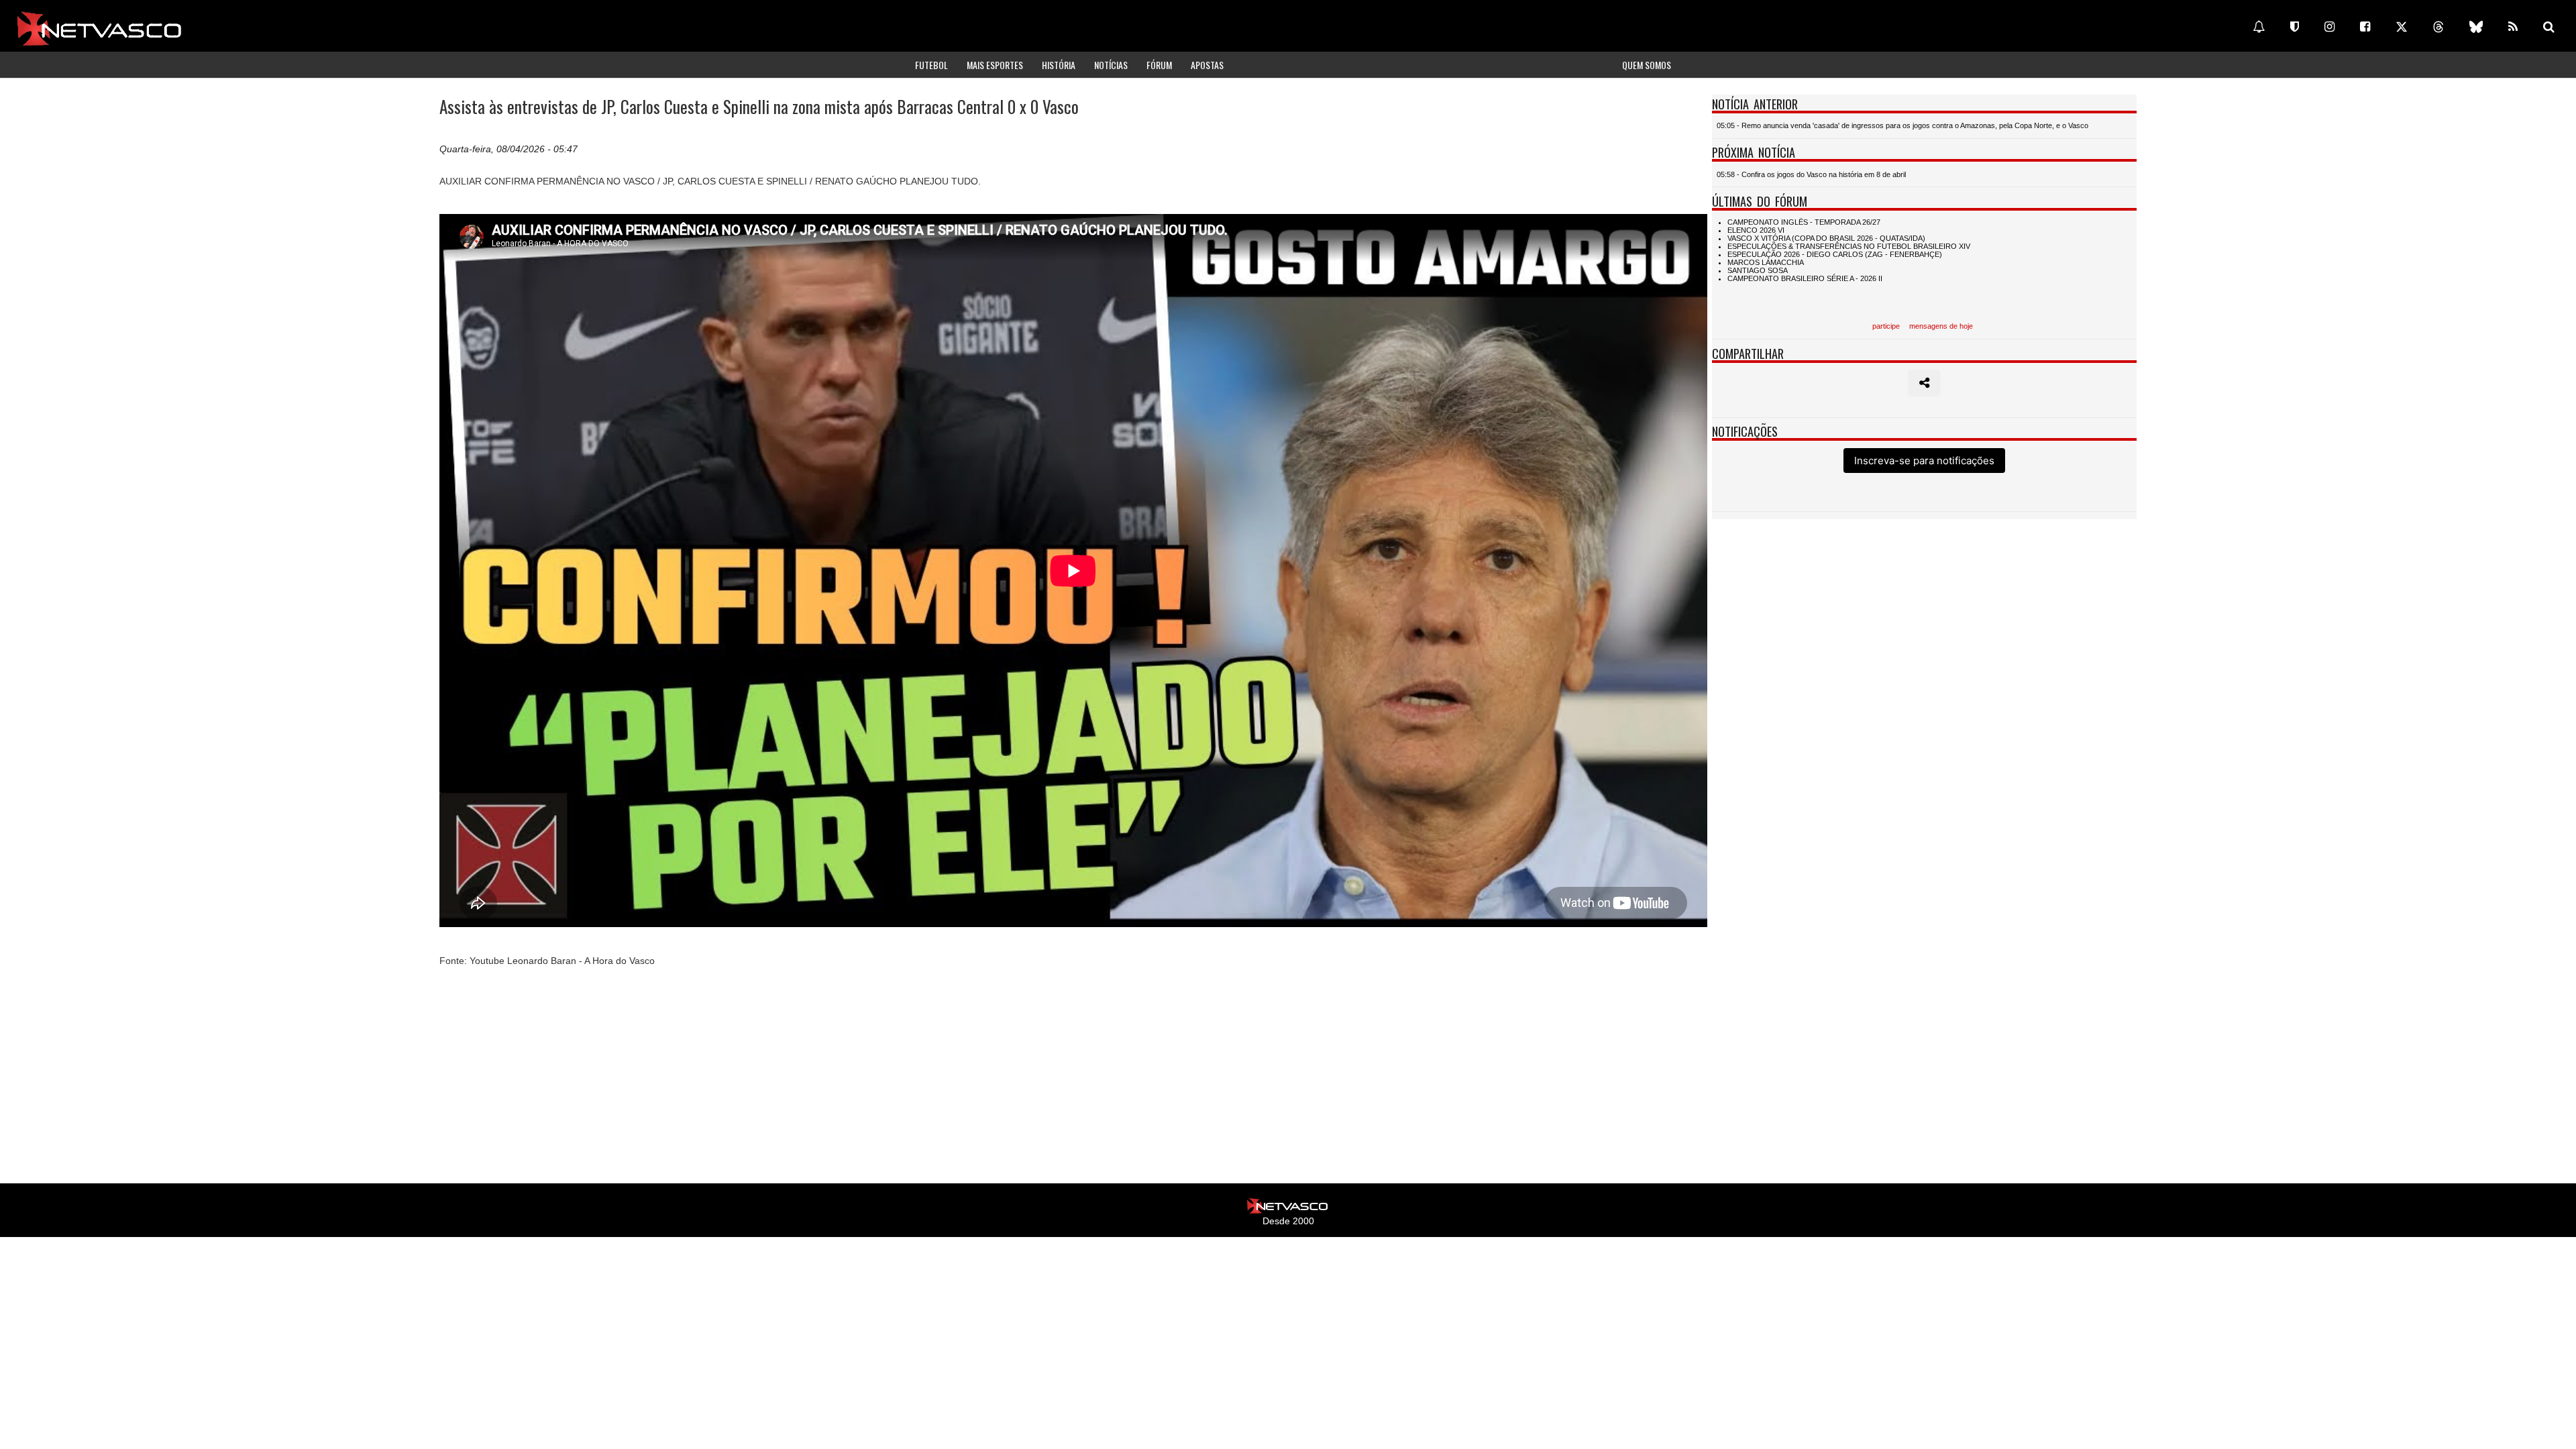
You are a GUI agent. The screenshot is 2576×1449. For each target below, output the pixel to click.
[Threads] (2438, 27)
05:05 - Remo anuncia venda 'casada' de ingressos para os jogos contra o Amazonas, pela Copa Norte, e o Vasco (1902, 125)
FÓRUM (1159, 65)
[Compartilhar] (1924, 383)
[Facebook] (2365, 27)
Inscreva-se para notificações (1924, 461)
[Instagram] (2329, 27)
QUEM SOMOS (1647, 65)
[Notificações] (2259, 27)
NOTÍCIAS (1111, 65)
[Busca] (2549, 27)
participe (1886, 326)
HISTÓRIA (1059, 65)
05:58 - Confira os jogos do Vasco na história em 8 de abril (1811, 174)
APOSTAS (1207, 65)
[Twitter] (2402, 27)
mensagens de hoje (1941, 326)
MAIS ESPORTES (995, 65)
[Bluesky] (2476, 27)
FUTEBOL (931, 65)
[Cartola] (2295, 27)
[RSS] (2513, 27)
